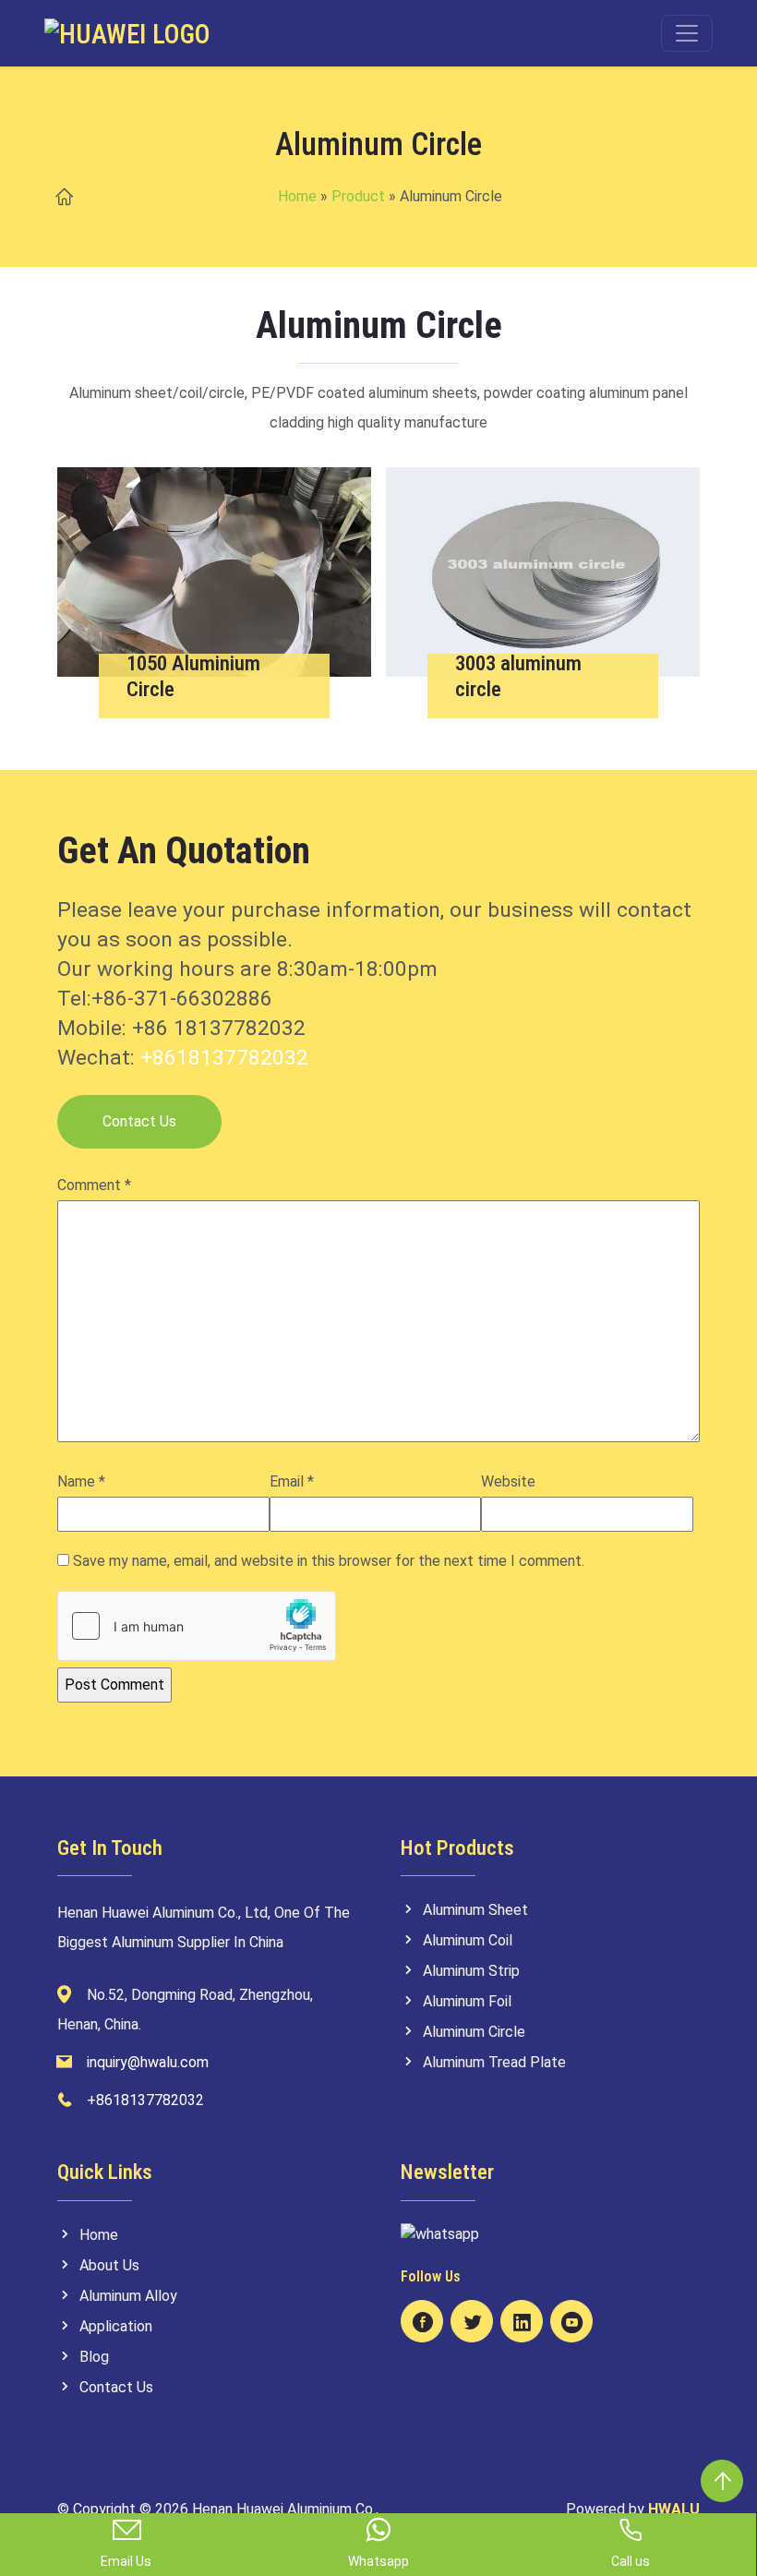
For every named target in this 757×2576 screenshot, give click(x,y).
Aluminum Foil (467, 2001)
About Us (109, 2265)
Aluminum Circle (474, 2032)
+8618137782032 (224, 1058)
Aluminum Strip (471, 1971)
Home (297, 196)
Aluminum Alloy (128, 2296)
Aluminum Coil (468, 1940)
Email (292, 1481)
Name (81, 1481)
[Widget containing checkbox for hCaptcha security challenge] (197, 1626)
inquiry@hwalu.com (148, 2062)
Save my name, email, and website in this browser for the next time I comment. (329, 1561)
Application (116, 2326)
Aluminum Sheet (475, 1910)
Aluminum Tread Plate (494, 2062)
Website (508, 1481)
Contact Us (139, 1121)
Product (358, 196)
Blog (94, 2357)
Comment (94, 1185)
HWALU (674, 2509)
